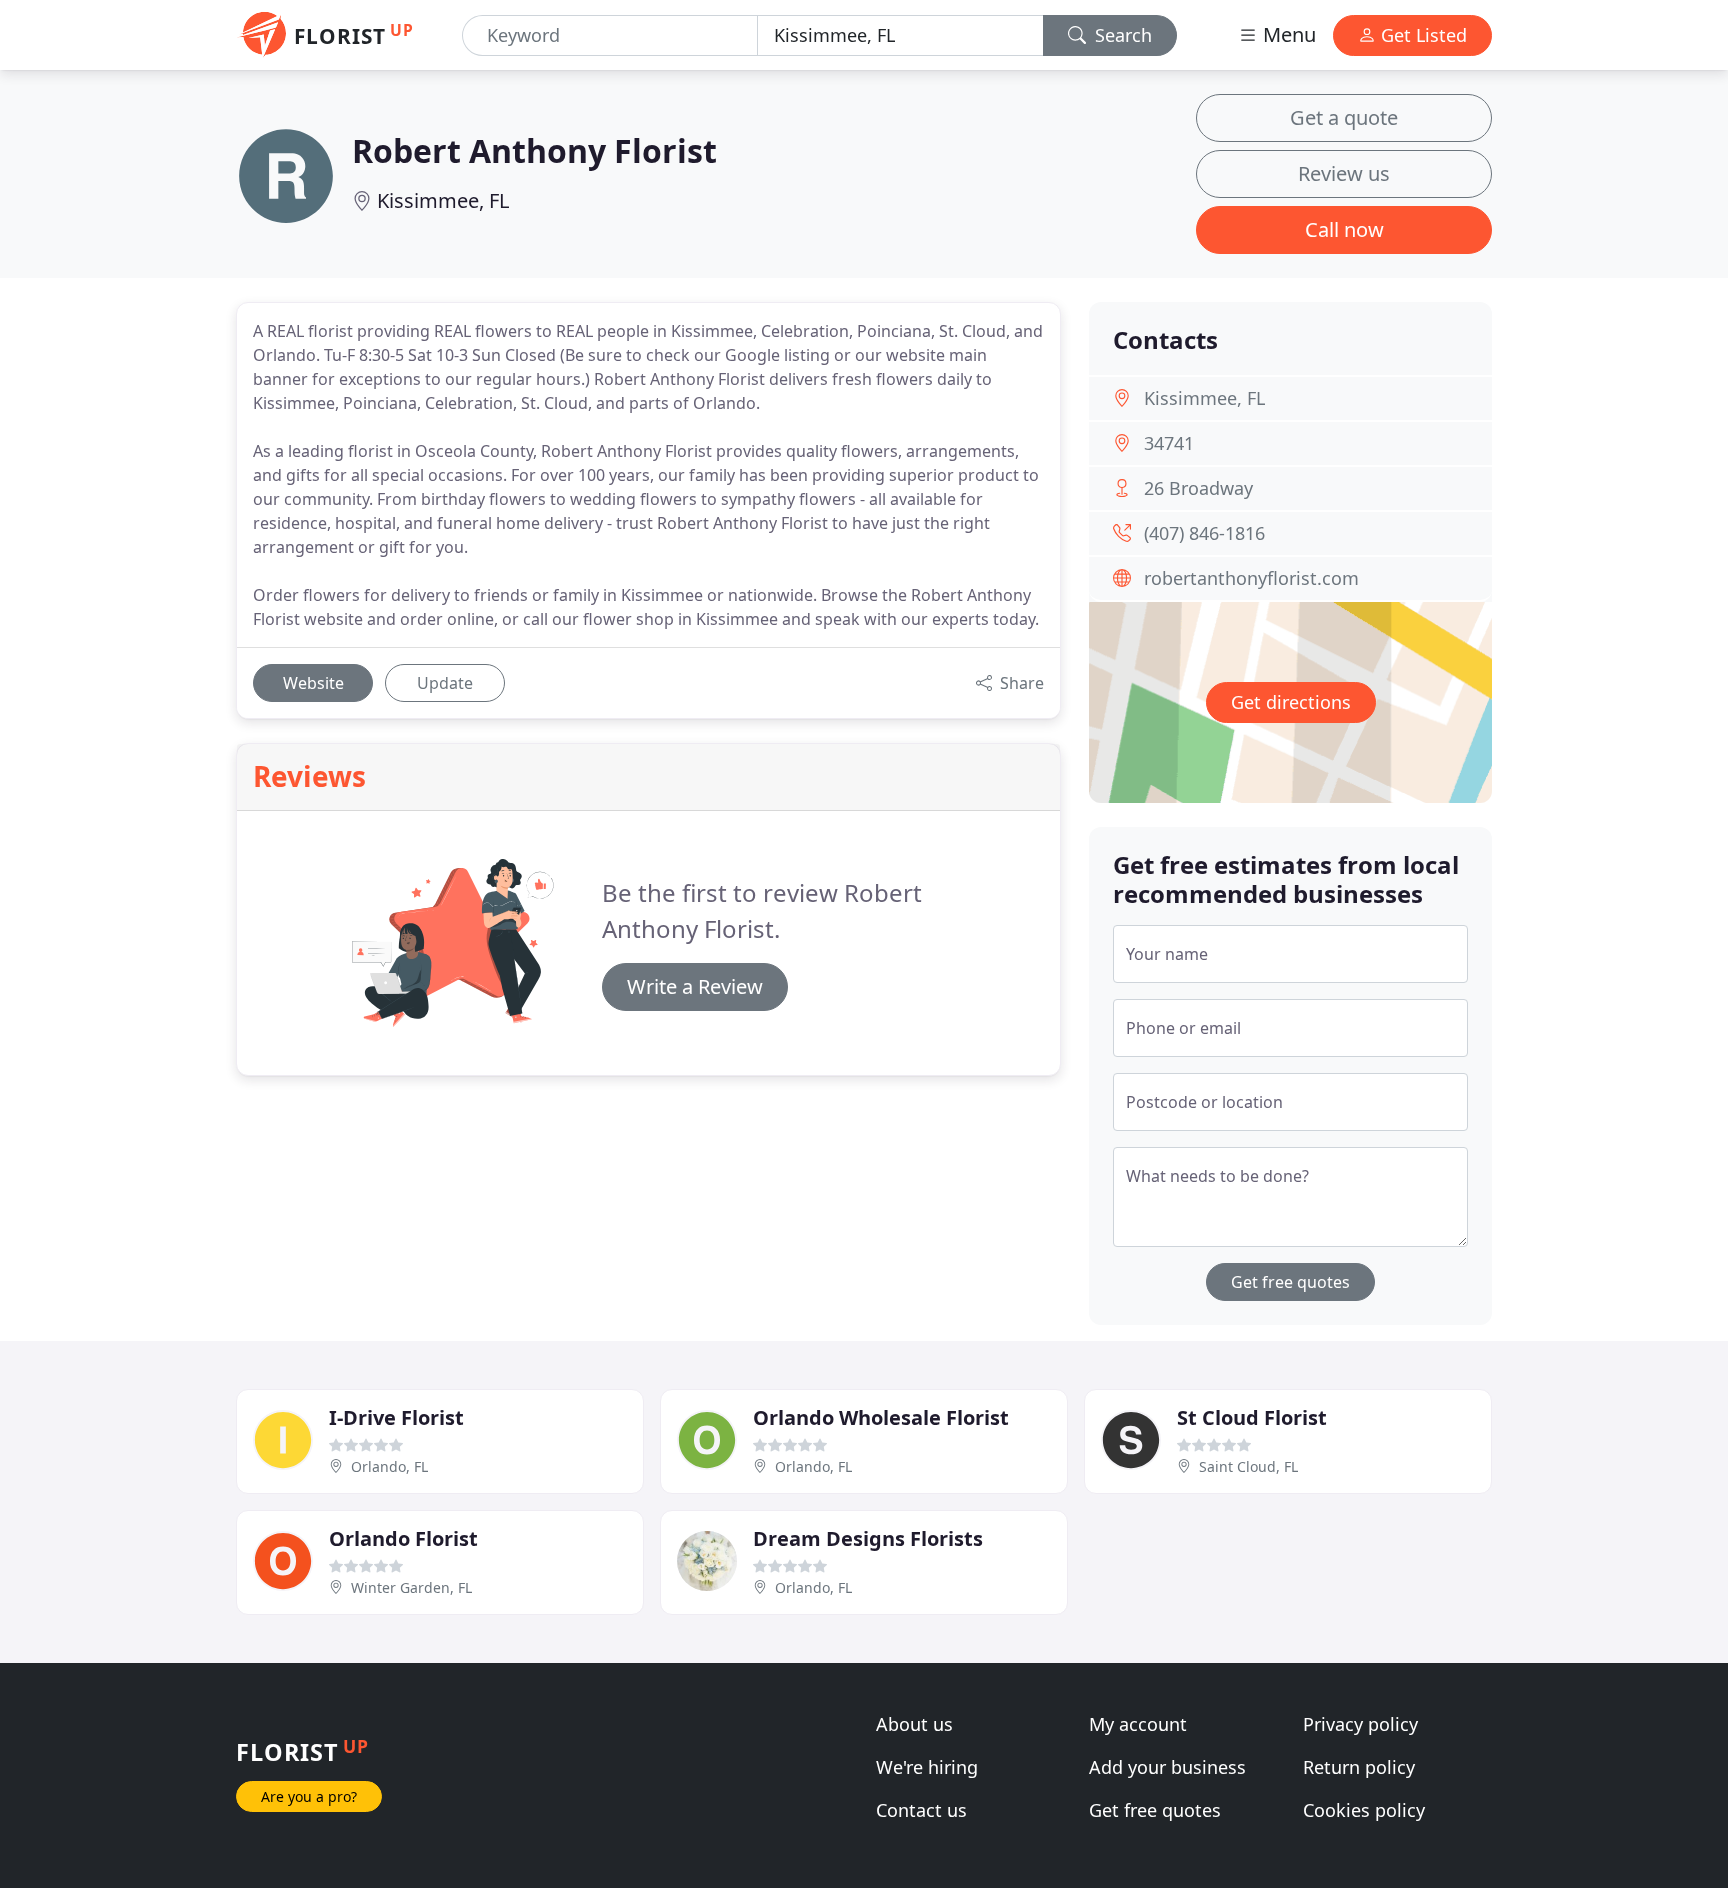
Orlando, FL (389, 1466)
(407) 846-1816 (1204, 533)
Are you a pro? (309, 1796)
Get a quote (1344, 117)
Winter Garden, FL (411, 1587)
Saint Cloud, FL (1248, 1466)
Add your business (1167, 1767)
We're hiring (927, 1767)
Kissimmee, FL (443, 200)
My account (1138, 1724)
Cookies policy (1364, 1810)
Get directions (1291, 702)
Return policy (1359, 1767)
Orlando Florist (403, 1538)
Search (1121, 35)
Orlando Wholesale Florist (881, 1417)
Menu (1287, 34)
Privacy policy (1360, 1724)
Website (313, 683)
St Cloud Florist (1252, 1417)
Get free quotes (1290, 1282)
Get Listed (1421, 35)
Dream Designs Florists (868, 1538)
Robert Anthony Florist (534, 150)
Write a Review (695, 986)
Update (445, 683)
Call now (1344, 229)
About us (914, 1724)
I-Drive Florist (396, 1417)
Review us (1344, 173)
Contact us (921, 1810)
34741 (1169, 443)
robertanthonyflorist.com (1251, 578)
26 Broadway (1198, 488)
